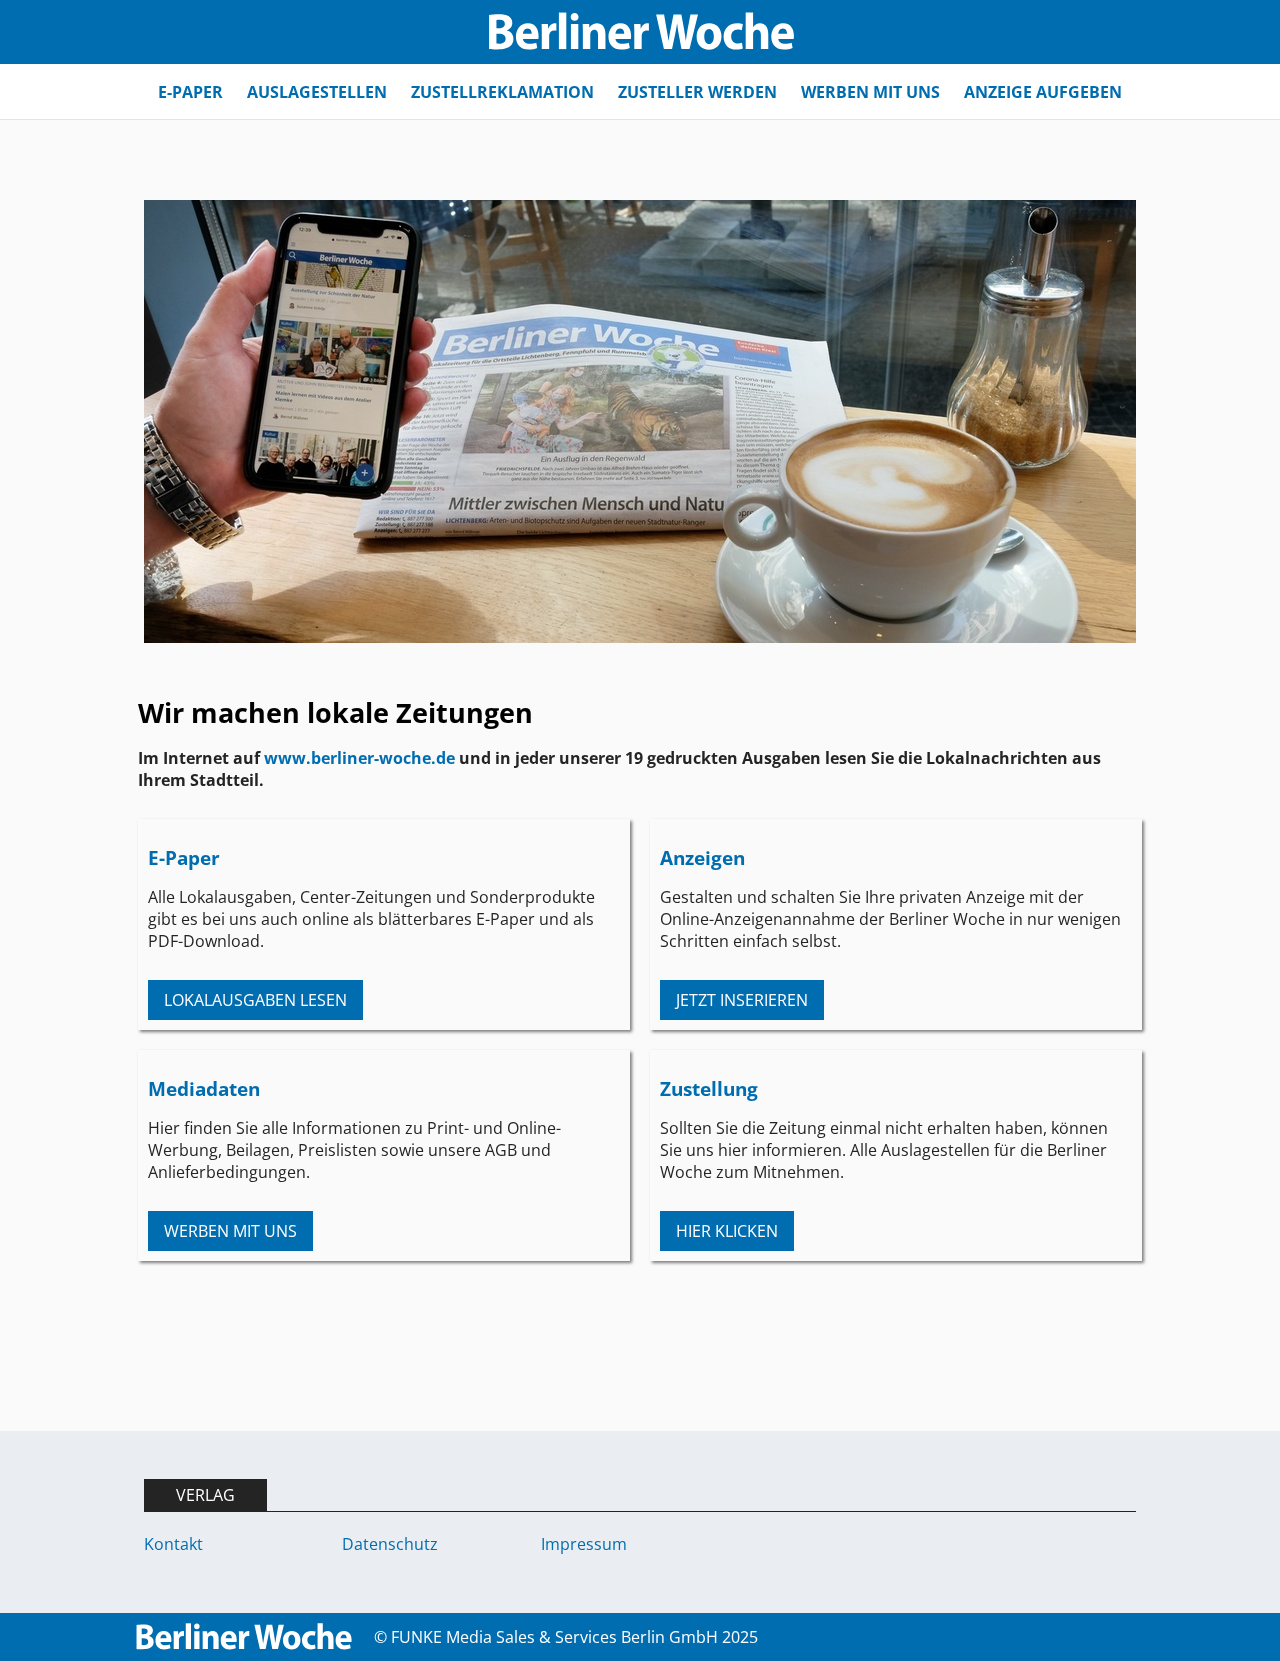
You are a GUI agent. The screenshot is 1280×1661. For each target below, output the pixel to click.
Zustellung (709, 1088)
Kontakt (173, 1544)
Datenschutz (390, 1544)
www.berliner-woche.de (359, 758)
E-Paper (184, 857)
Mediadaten (204, 1088)
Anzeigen (702, 857)
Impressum (584, 1544)
